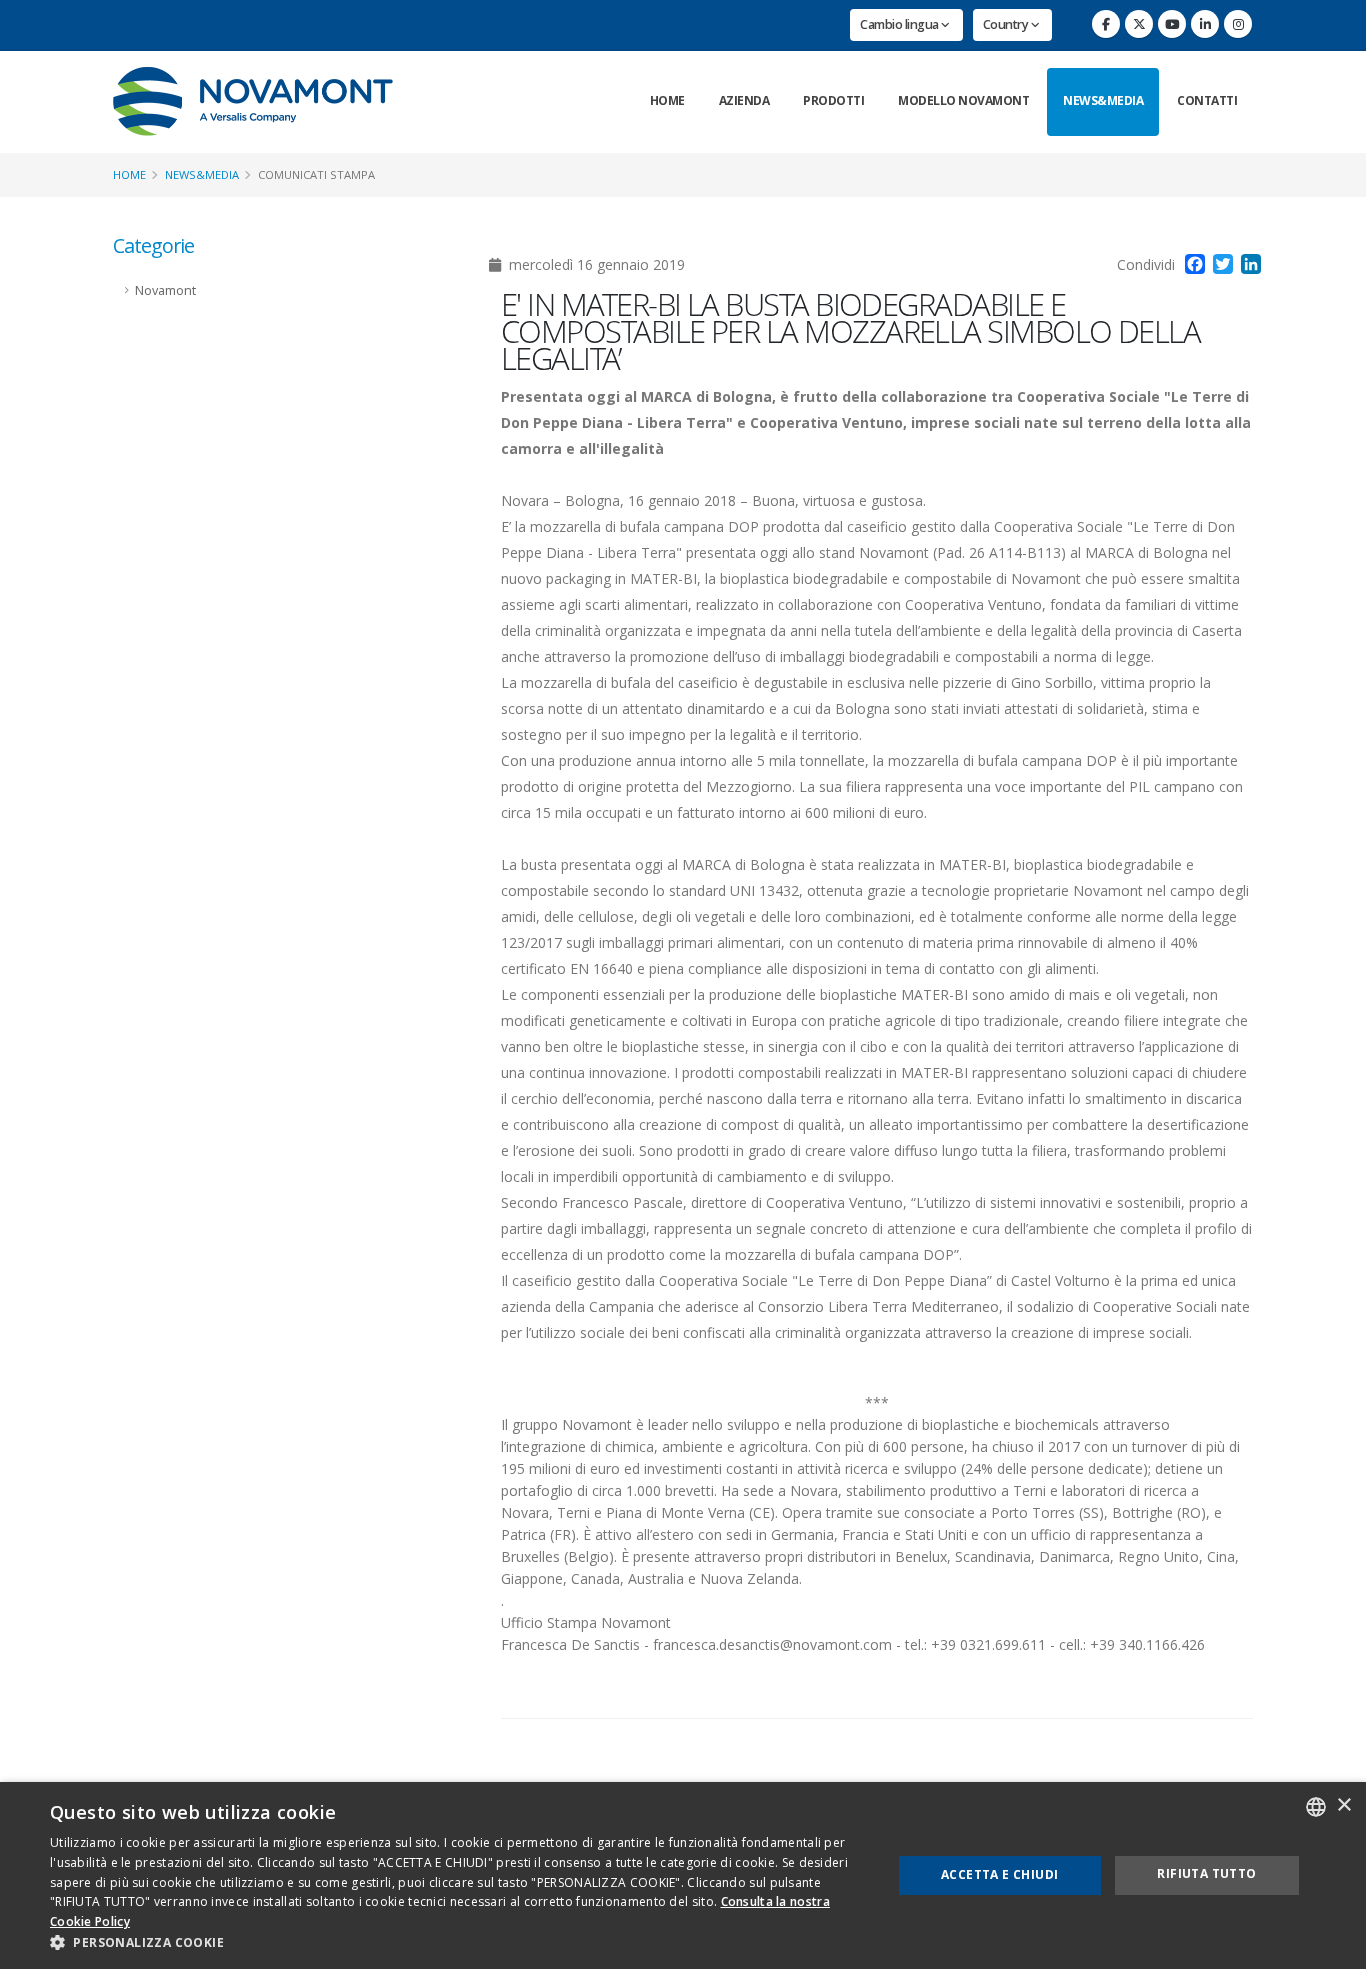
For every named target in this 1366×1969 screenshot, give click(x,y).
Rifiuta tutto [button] (1206, 1873)
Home (667, 100)
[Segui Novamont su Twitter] (1139, 24)
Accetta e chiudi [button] (999, 1874)
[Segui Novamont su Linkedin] (1205, 24)
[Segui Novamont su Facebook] (1106, 24)
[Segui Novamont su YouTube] (1172, 24)
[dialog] (683, 1875)
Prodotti (833, 100)
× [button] (1343, 1805)
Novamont (165, 290)
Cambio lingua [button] (900, 24)
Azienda (744, 100)
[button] (458, 1943)
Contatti (1207, 100)
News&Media (1103, 100)
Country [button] (1007, 24)
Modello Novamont (963, 100)
